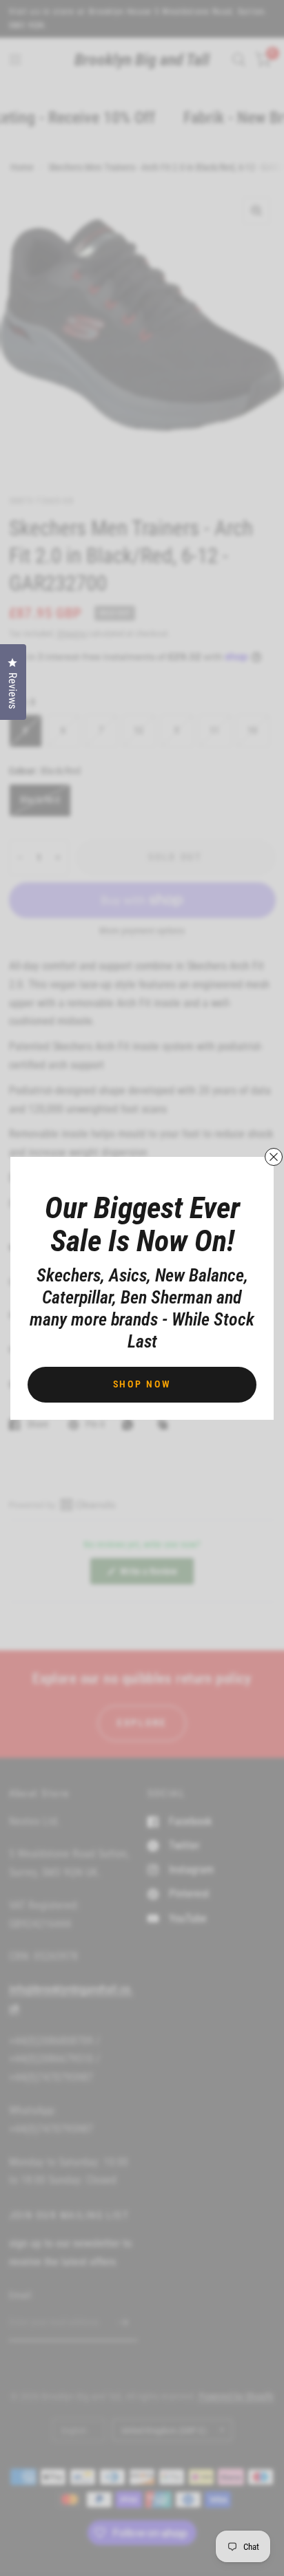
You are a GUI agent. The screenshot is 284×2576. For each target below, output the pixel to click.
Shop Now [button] (142, 1384)
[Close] (274, 1157)
